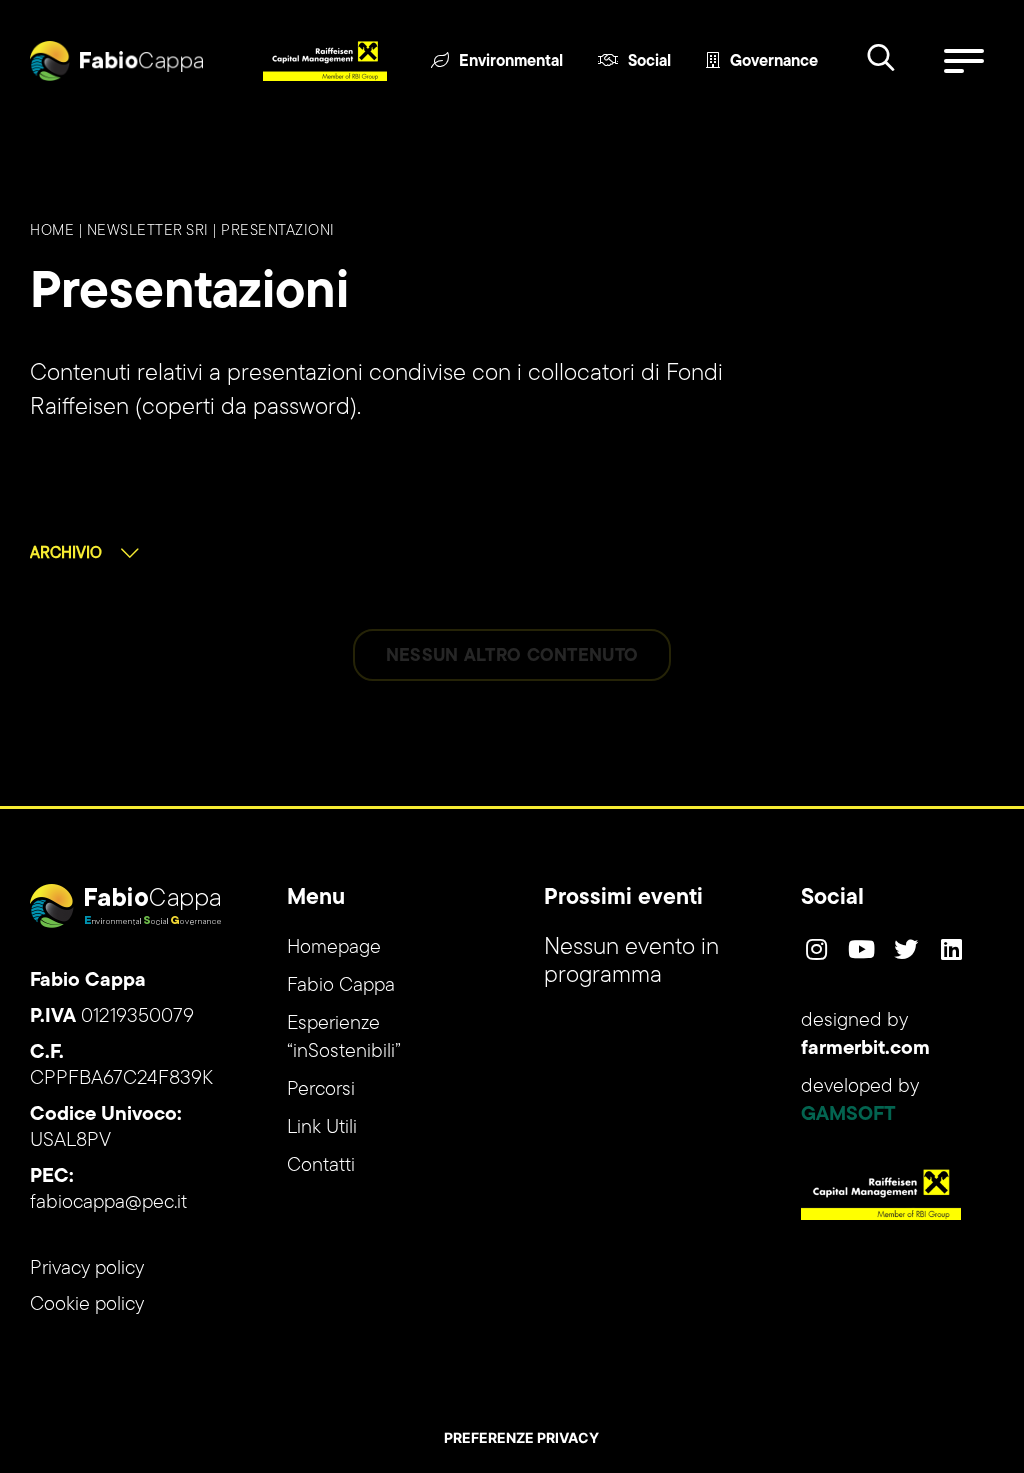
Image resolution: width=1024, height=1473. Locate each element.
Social (649, 62)
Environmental (511, 62)
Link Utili (322, 1128)
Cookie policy (87, 1305)
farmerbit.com (865, 1049)
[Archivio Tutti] (84, 553)
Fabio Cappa (341, 986)
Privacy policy (87, 1269)
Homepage (334, 948)
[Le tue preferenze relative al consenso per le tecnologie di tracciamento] (521, 1438)
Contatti (321, 1166)
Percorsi (321, 1090)
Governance (774, 62)
